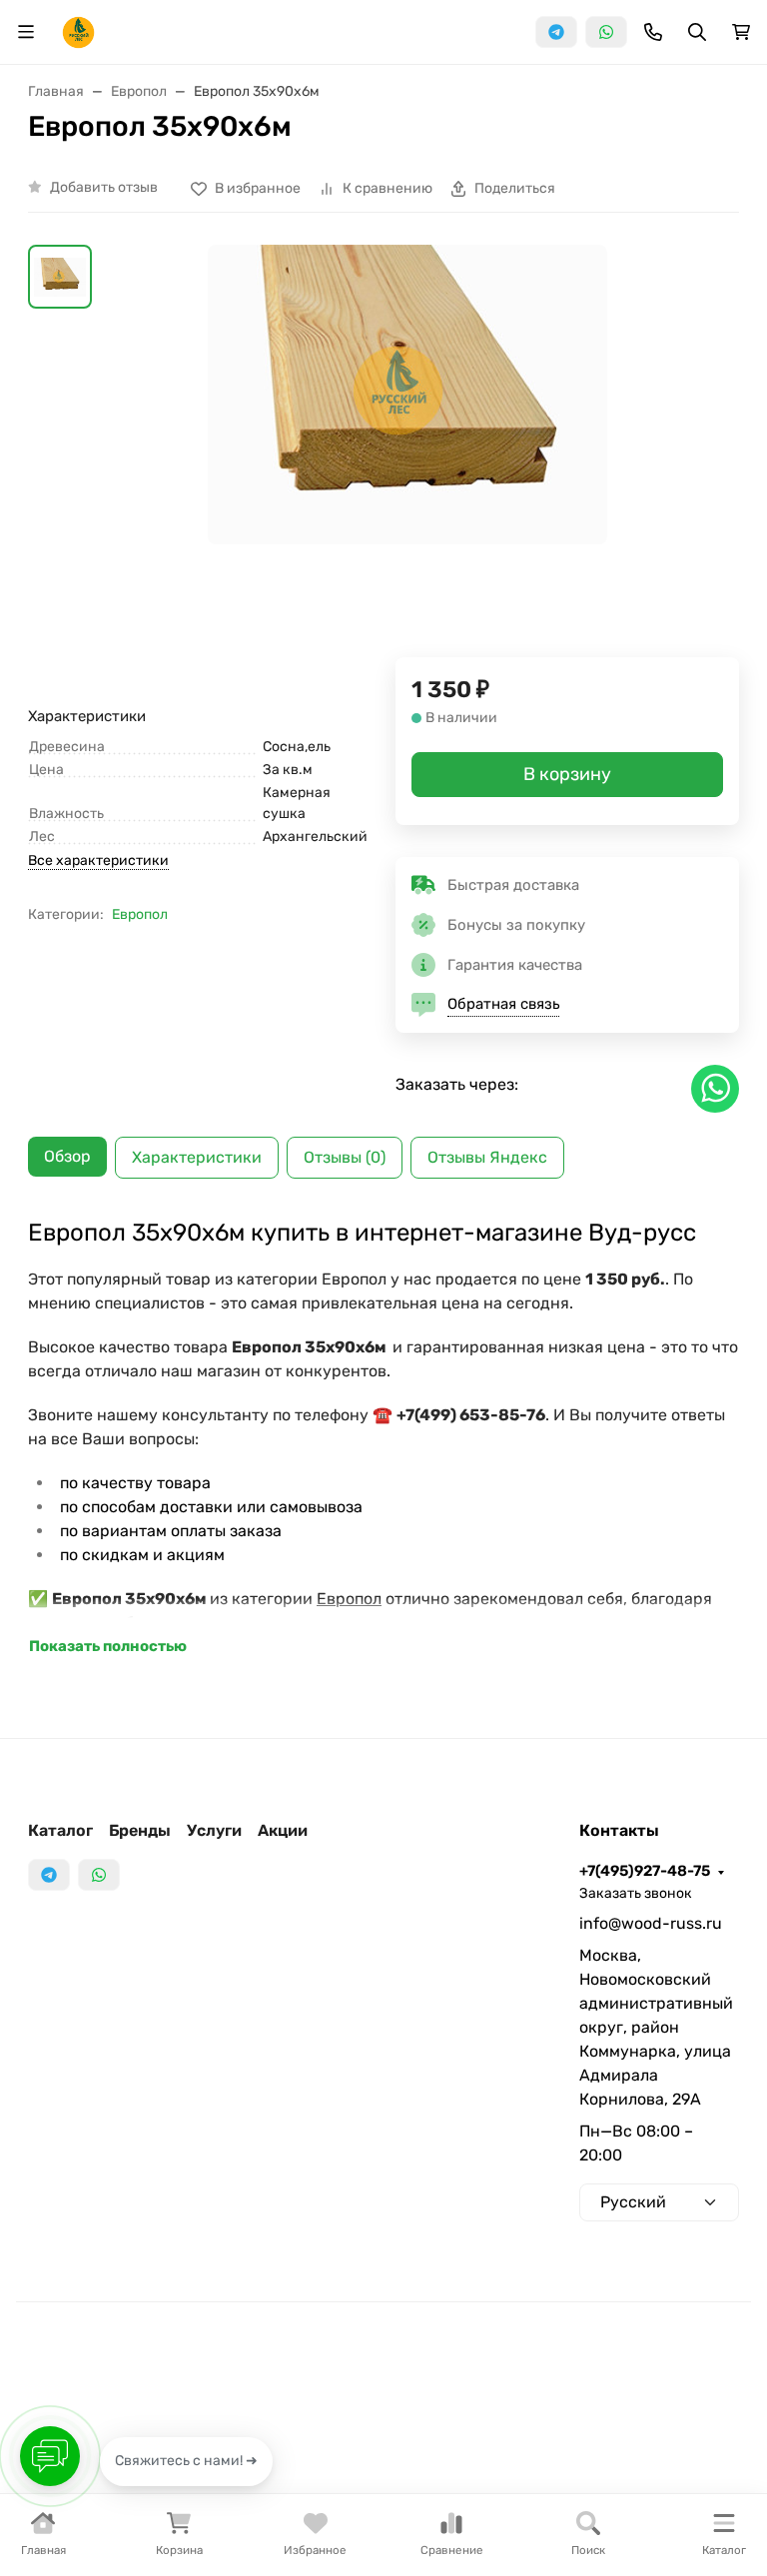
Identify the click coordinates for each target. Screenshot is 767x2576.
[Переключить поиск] (697, 32)
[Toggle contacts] (653, 32)
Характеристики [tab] (197, 1157)
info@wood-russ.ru (651, 1923)
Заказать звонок (636, 1893)
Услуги (214, 1830)
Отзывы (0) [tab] (345, 1157)
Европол (140, 914)
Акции (283, 1830)
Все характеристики (98, 860)
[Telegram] (556, 32)
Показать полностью (108, 1646)
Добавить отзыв (104, 187)
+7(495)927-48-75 (645, 1871)
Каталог (60, 1830)
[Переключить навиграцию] (26, 32)
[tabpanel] (383, 1438)
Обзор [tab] (67, 1156)
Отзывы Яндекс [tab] (487, 1157)
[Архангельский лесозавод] (78, 30)
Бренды (140, 1830)
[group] (407, 451)
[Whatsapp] (606, 32)
